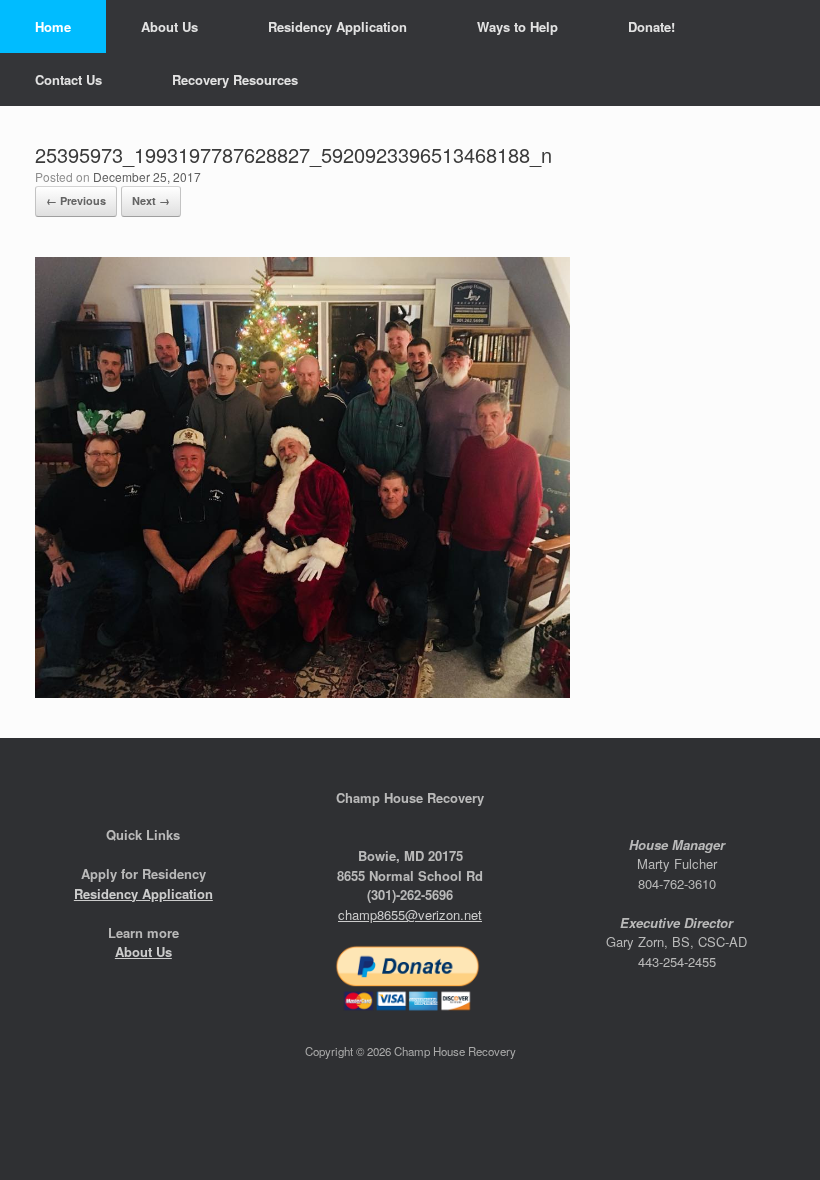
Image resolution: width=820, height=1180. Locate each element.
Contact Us (68, 79)
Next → (151, 200)
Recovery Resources (235, 79)
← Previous (76, 200)
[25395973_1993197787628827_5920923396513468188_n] (302, 692)
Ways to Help (517, 26)
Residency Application (337, 26)
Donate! (651, 26)
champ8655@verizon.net (410, 914)
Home (53, 26)
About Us (169, 26)
